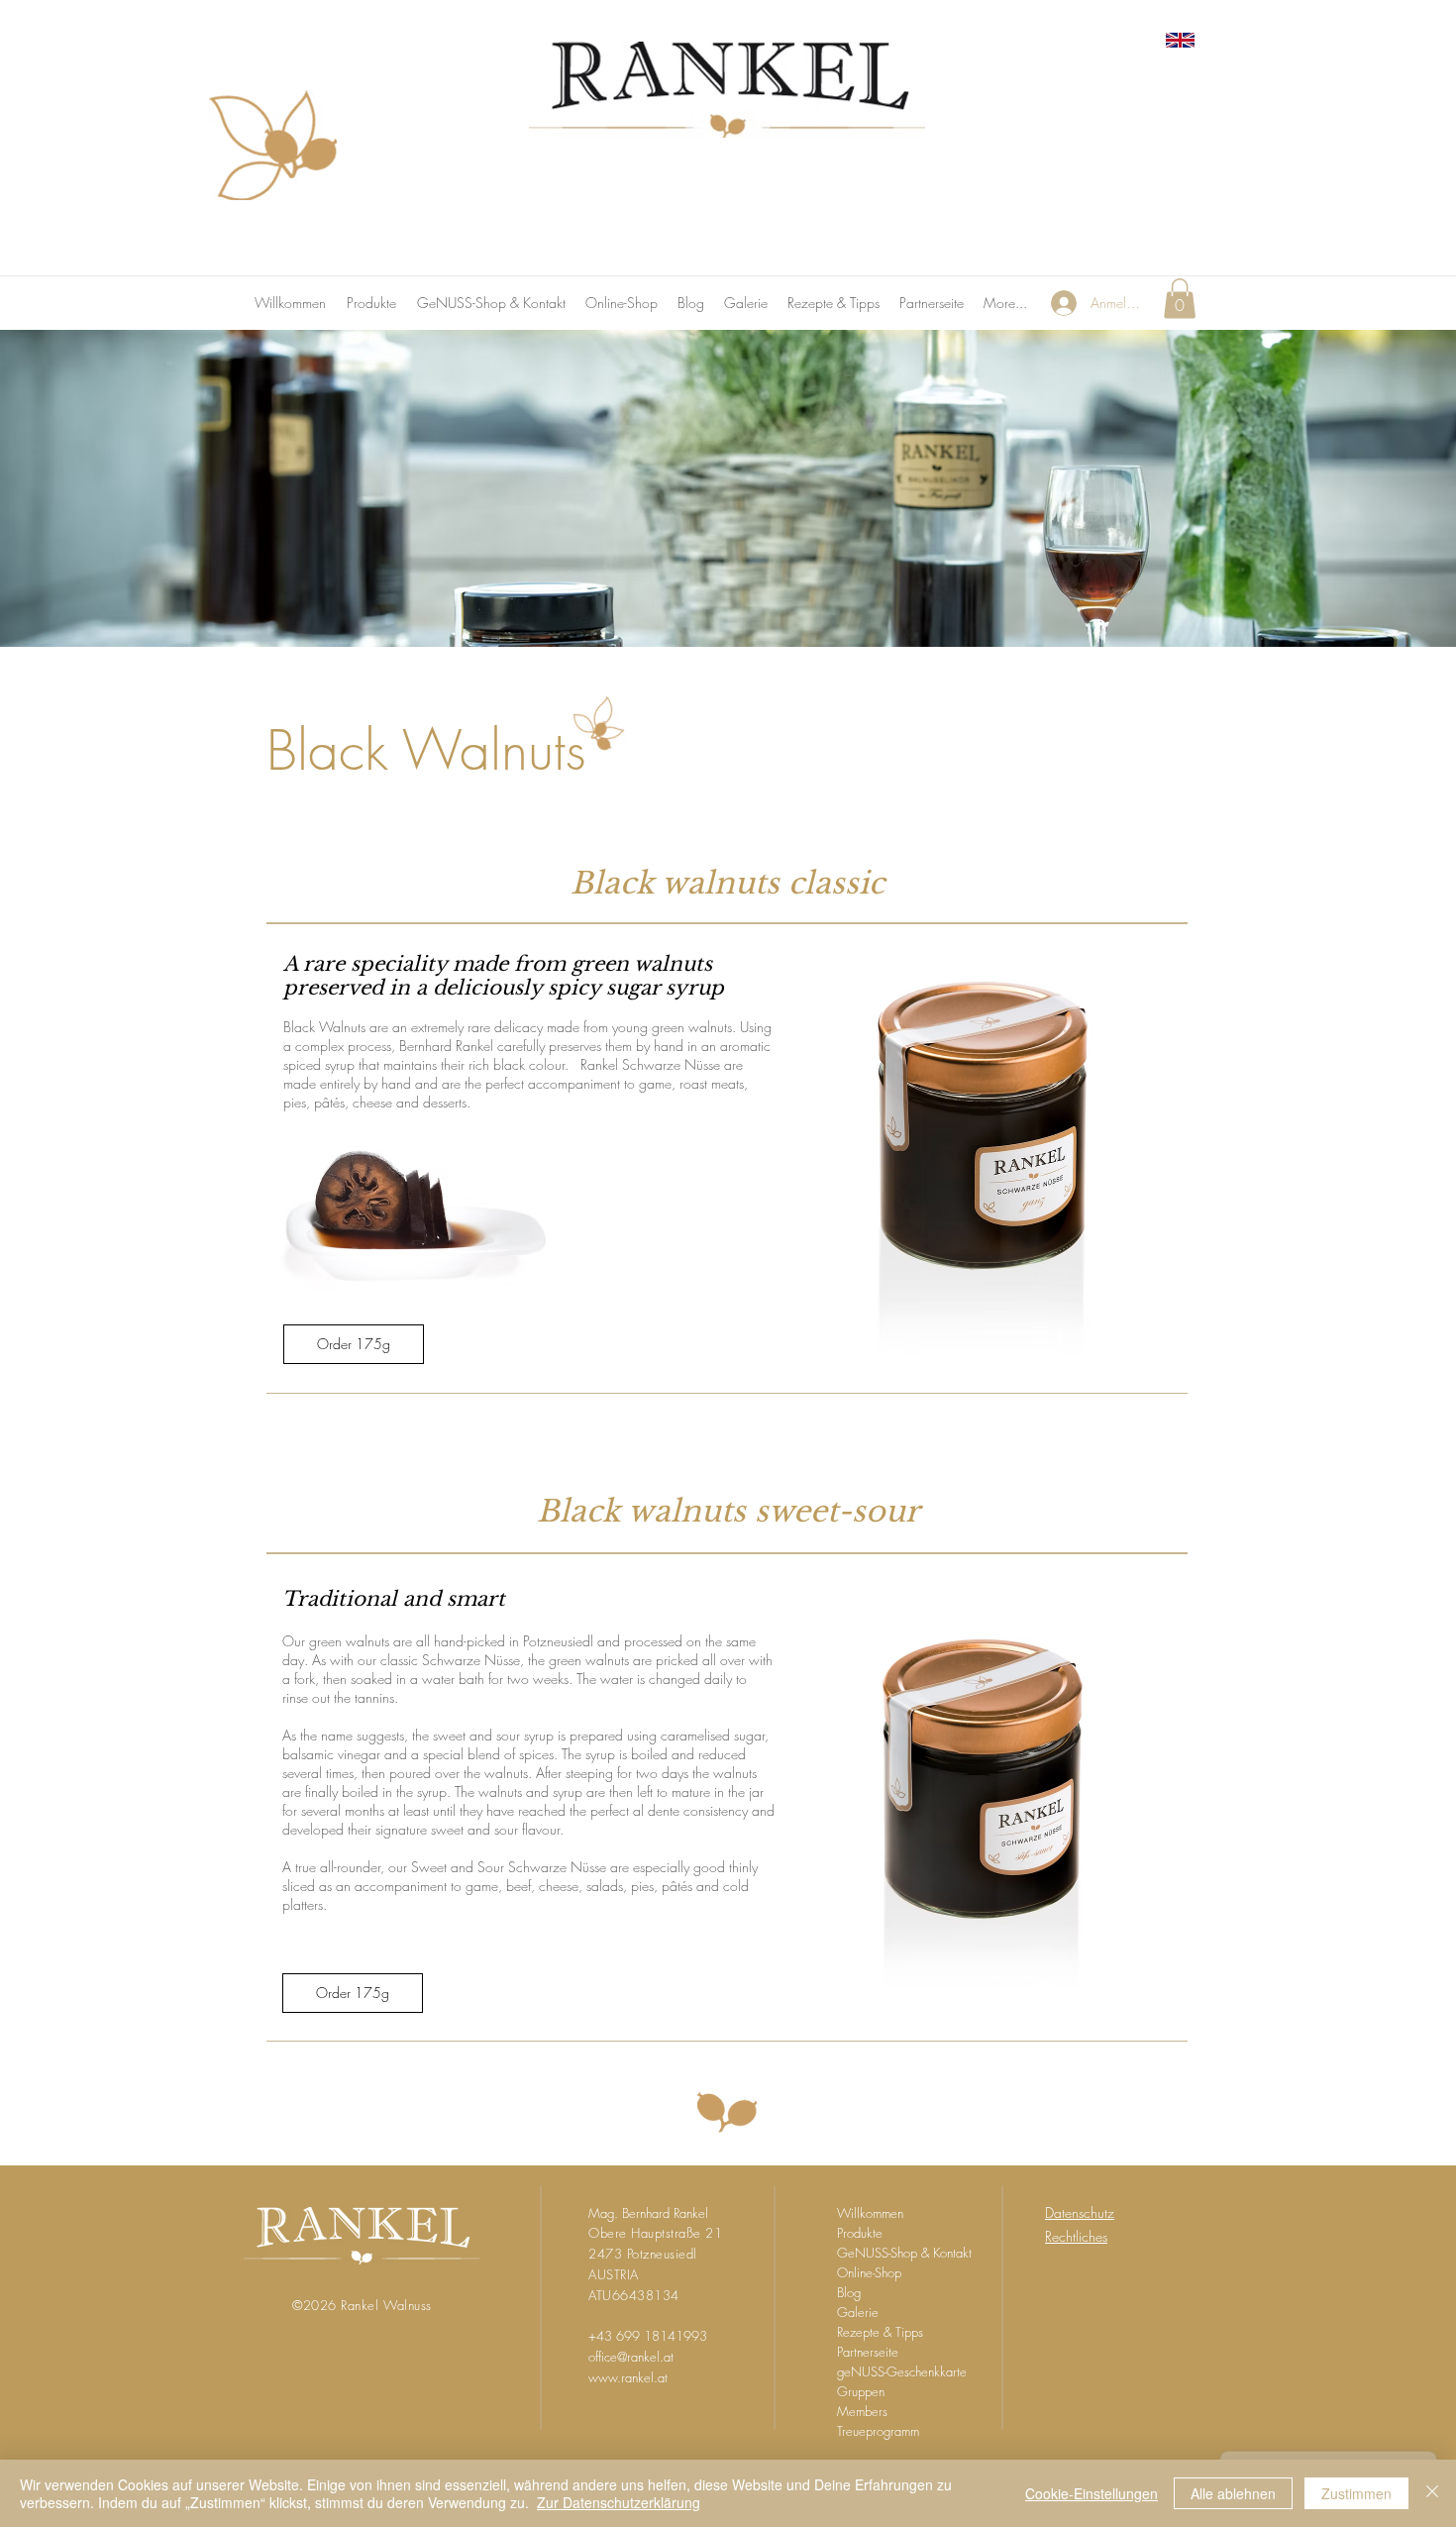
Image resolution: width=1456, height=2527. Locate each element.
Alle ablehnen (1233, 2493)
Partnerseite (868, 2352)
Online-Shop (869, 2272)
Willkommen (870, 2213)
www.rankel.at (628, 2377)
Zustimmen (1356, 2493)
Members (862, 2411)
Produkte (860, 2233)
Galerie (858, 2312)
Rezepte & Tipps (880, 2332)
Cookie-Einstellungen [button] (1092, 2493)
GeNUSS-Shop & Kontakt (904, 2253)
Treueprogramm (878, 2431)
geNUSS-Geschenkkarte (902, 2371)
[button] (1180, 299)
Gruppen (861, 2391)
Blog (849, 2292)
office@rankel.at (631, 2357)
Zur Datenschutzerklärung (619, 2502)
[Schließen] (1432, 2493)
